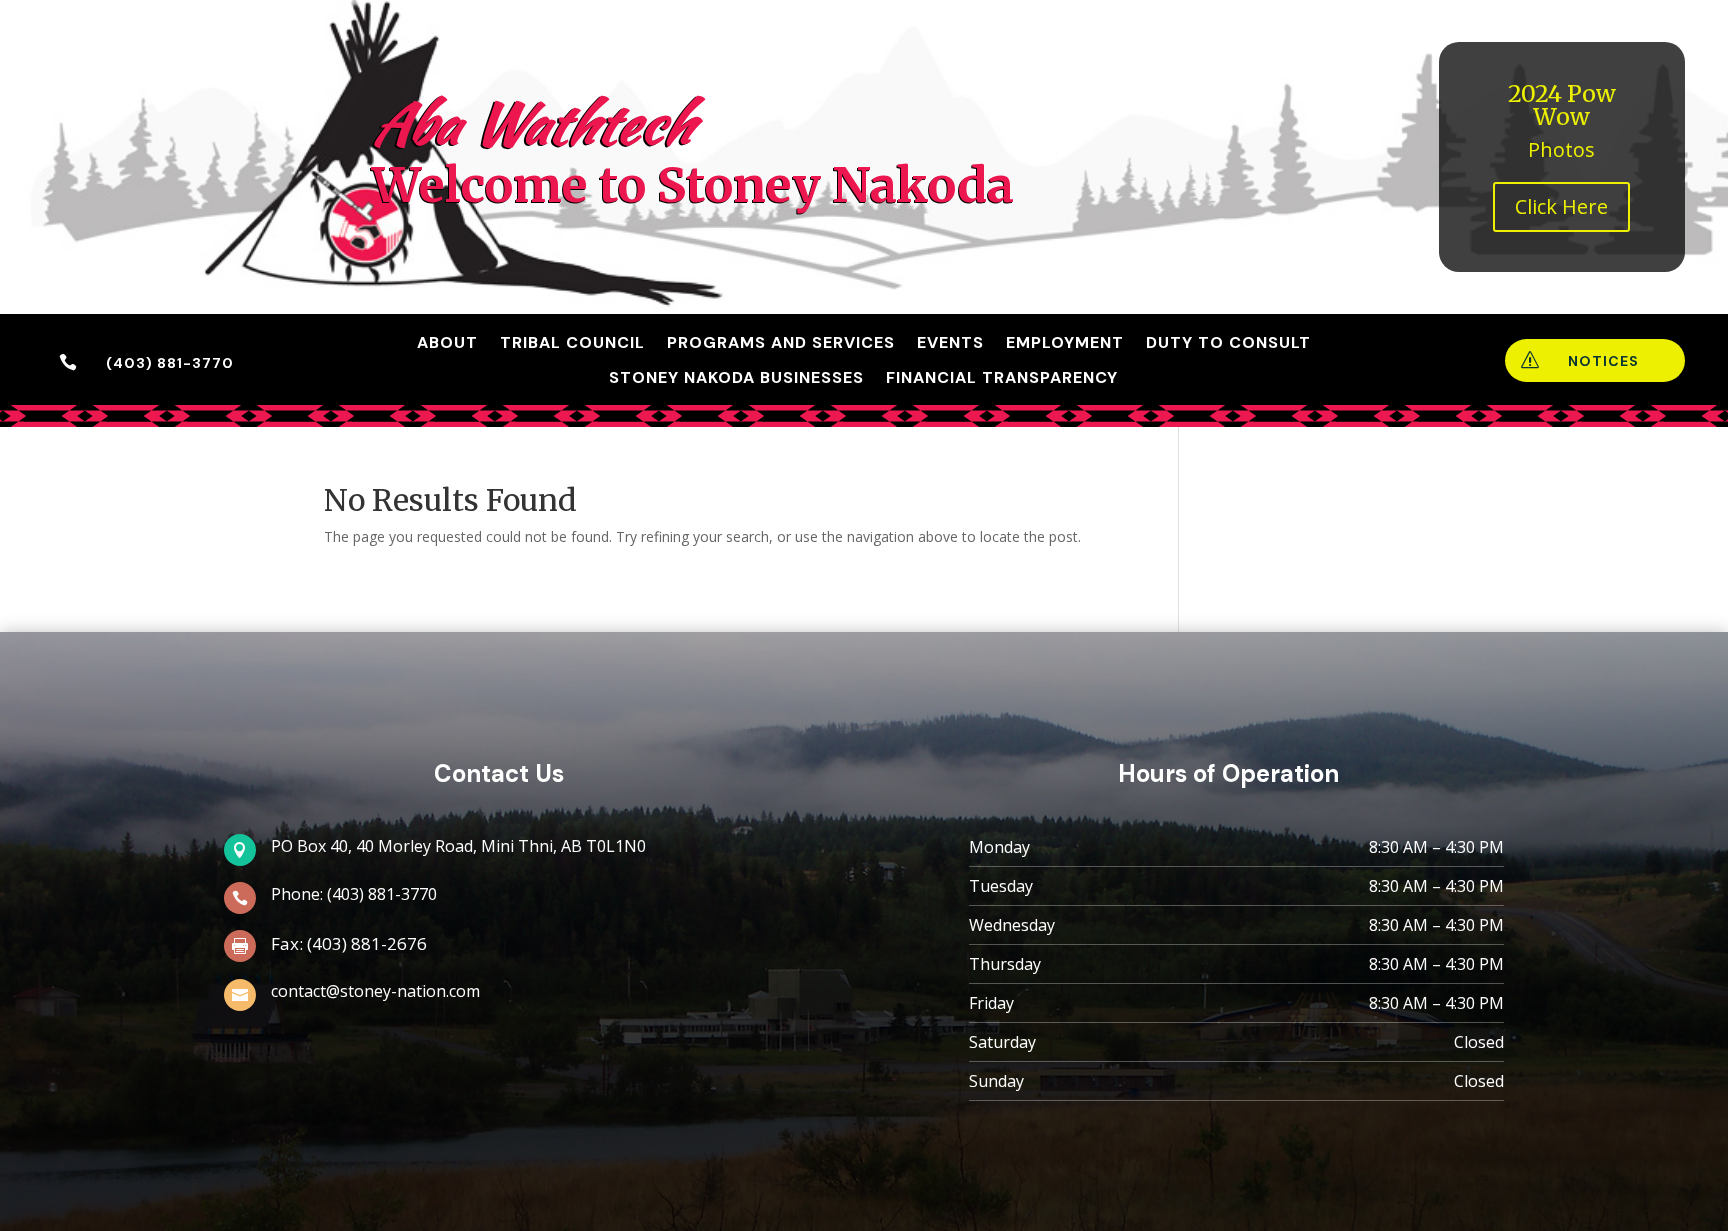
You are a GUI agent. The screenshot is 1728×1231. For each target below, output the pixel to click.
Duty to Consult (1228, 343)
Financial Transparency (1002, 378)
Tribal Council (572, 343)
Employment (1065, 343)
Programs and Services (781, 343)
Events (950, 343)
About (447, 343)
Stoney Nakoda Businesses (736, 378)
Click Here (1561, 206)
